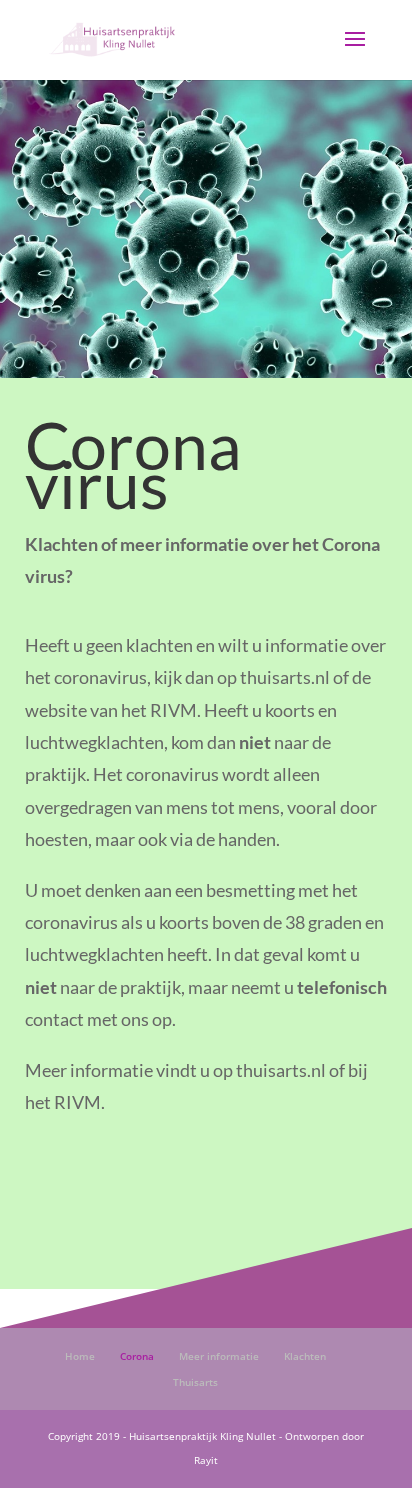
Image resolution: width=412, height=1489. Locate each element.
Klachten (305, 1356)
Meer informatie (219, 1356)
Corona (137, 1356)
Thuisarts (195, 1382)
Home (80, 1356)
